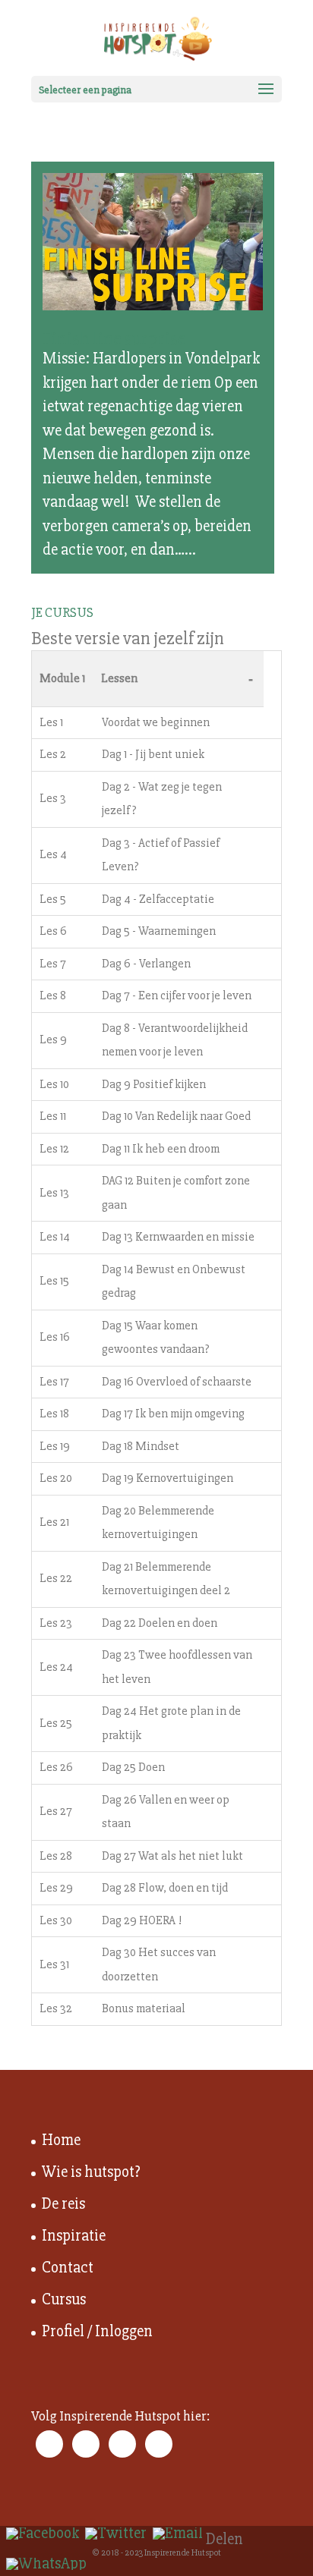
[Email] (178, 2534)
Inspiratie (74, 2236)
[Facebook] (43, 2534)
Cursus (64, 2299)
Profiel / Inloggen (97, 2331)
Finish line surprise (114, 339)
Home (61, 2140)
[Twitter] (116, 2534)
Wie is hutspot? (91, 2172)
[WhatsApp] (46, 2564)
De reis (63, 2204)
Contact (68, 2268)
